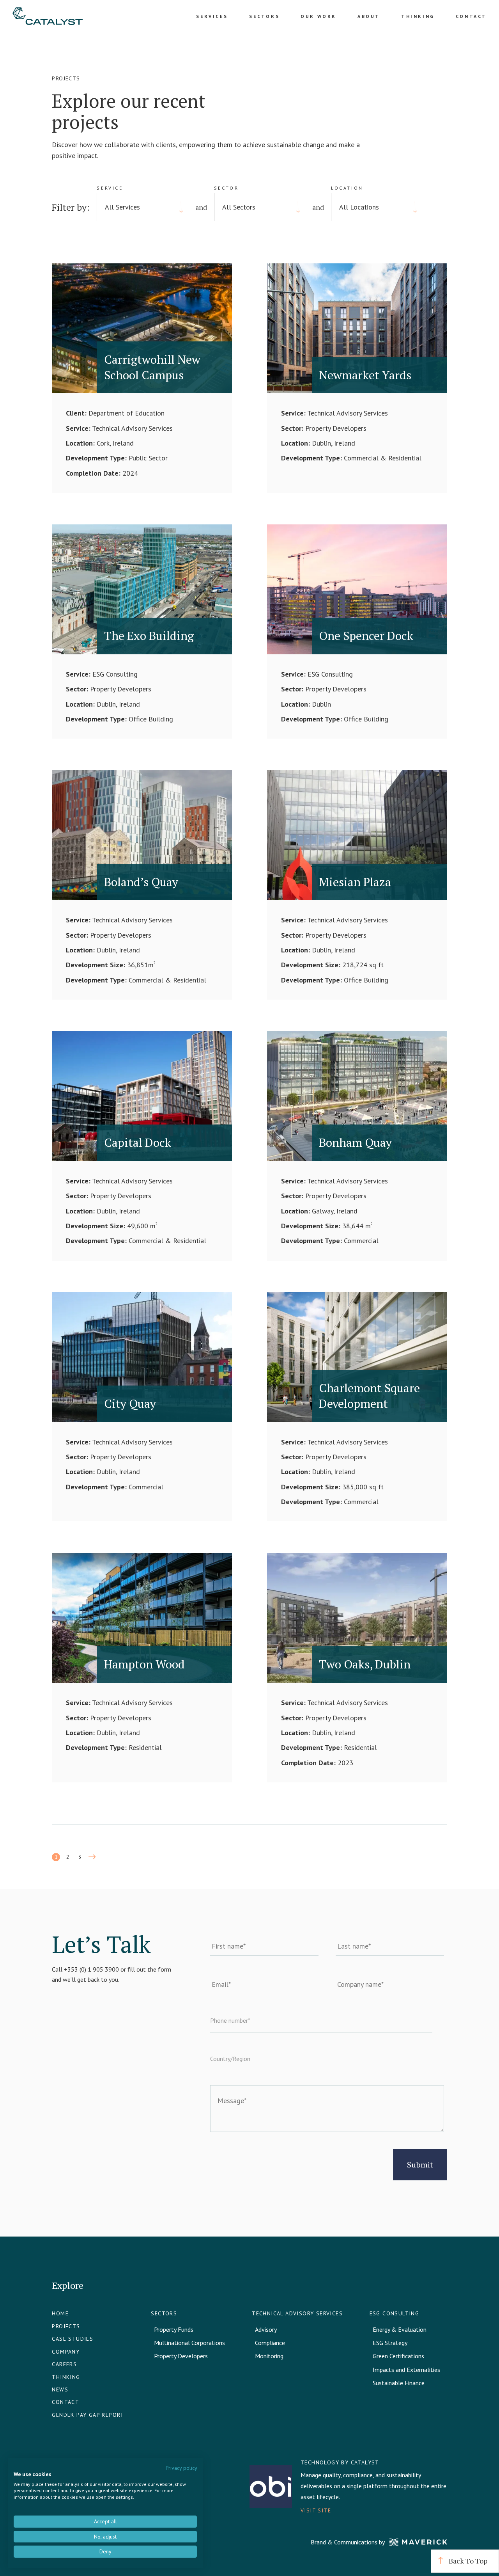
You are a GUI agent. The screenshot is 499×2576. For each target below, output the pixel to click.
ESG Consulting (395, 2313)
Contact (471, 16)
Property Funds (174, 2329)
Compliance (270, 2343)
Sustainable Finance (399, 2383)
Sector (226, 188)
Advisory (266, 2329)
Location (347, 188)
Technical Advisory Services (297, 2313)
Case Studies (73, 2339)
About (369, 16)
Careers (64, 2364)
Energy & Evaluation (400, 2329)
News (60, 2389)
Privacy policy (181, 2468)
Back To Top (467, 2561)
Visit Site (316, 2510)
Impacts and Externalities (406, 2370)
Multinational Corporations (189, 2343)
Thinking (418, 16)
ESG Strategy (390, 2343)
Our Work (319, 16)
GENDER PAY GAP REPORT (88, 2415)
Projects (66, 2326)
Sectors (264, 16)
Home (60, 2313)
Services (212, 16)
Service (110, 188)
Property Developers (181, 2356)
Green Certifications (398, 2356)
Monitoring (269, 2356)
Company (66, 2352)
